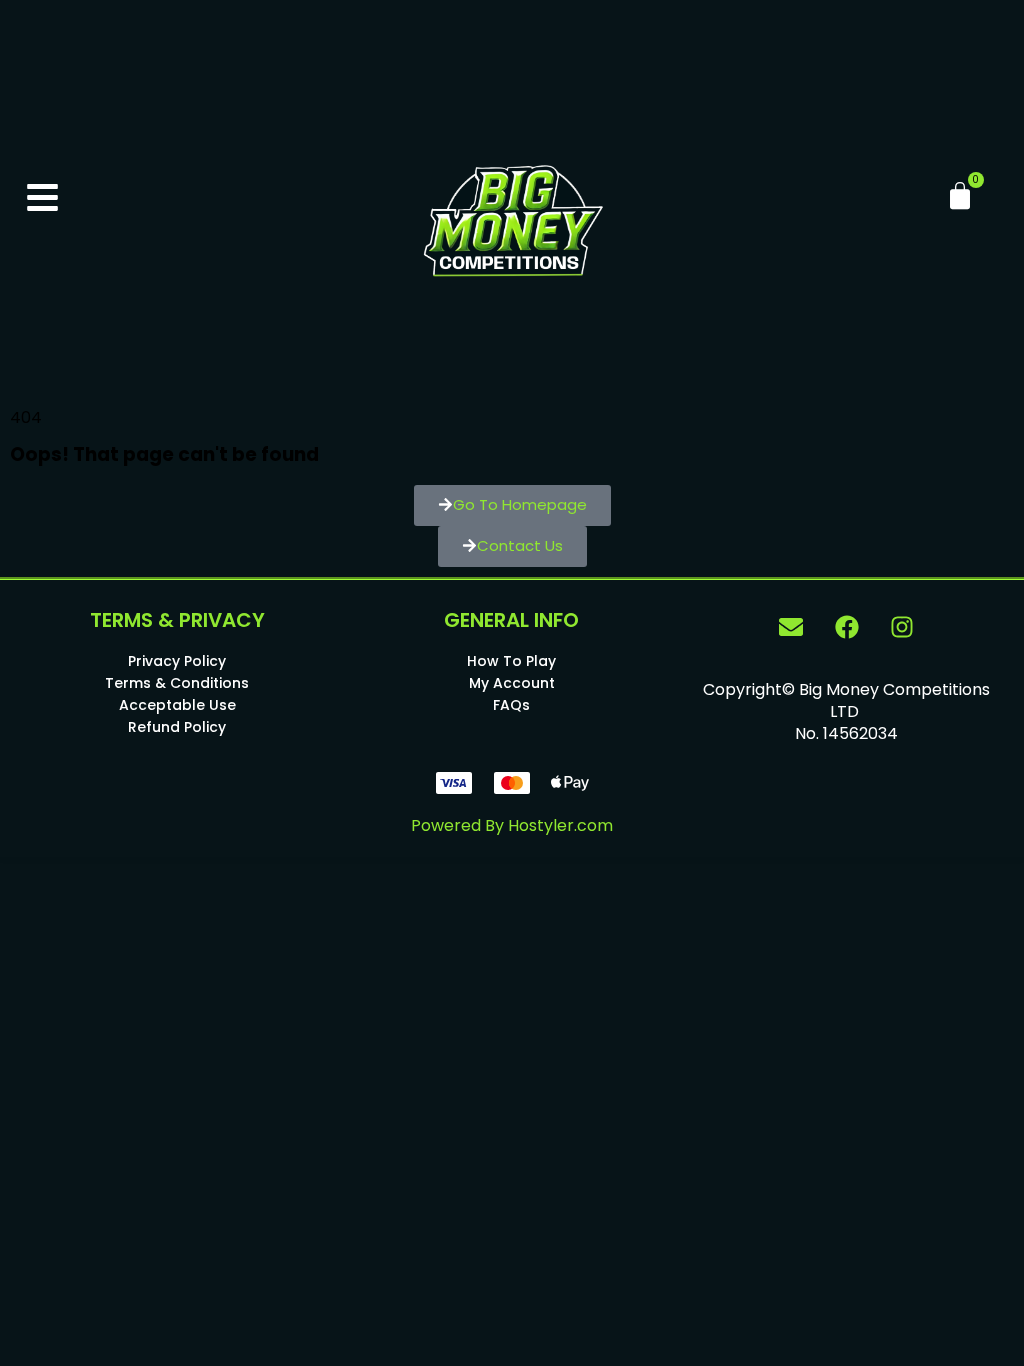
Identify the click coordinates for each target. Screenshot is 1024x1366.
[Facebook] (847, 627)
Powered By (512, 825)
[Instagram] (902, 627)
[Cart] (960, 196)
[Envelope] (791, 627)
